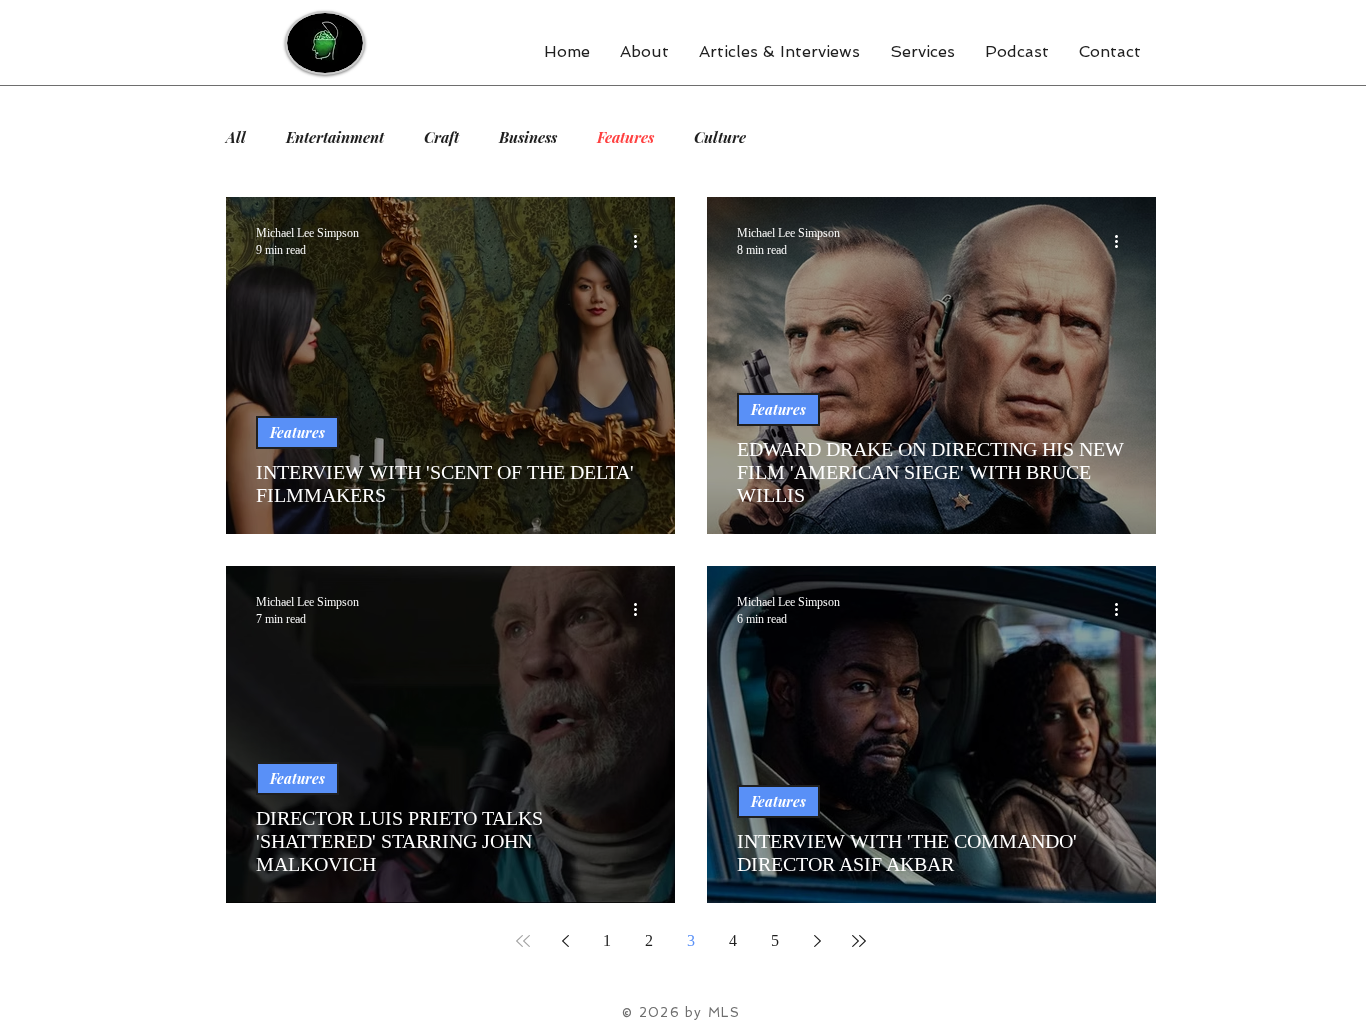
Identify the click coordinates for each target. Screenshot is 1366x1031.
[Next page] (817, 941)
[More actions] (642, 241)
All (236, 137)
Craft (441, 137)
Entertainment (335, 137)
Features (625, 137)
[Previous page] (565, 941)
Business (528, 137)
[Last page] (859, 941)
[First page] (523, 941)
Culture (720, 137)
